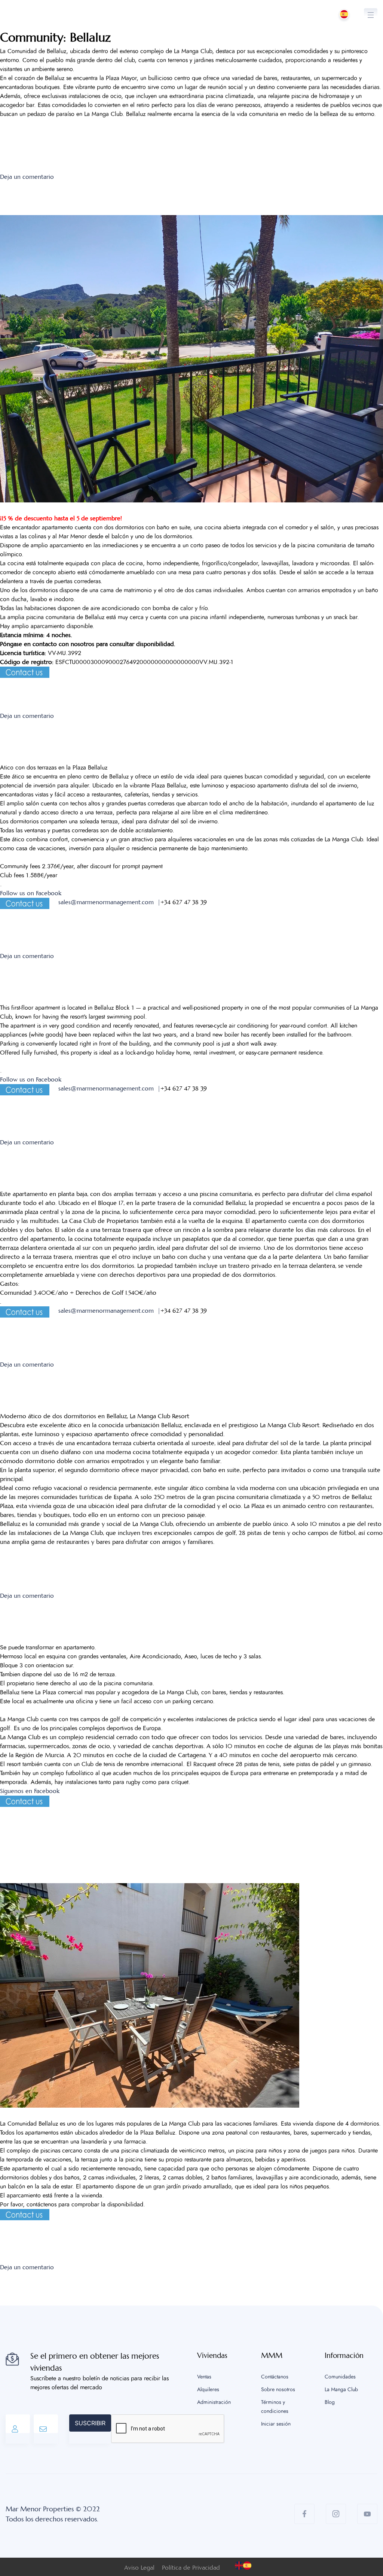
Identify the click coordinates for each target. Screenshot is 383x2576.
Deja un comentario (27, 177)
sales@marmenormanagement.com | (109, 902)
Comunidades (340, 2377)
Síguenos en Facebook (30, 1791)
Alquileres (208, 2390)
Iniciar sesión (276, 2424)
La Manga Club (341, 2390)
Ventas (204, 2377)
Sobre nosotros (278, 2390)
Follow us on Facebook (31, 893)
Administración (214, 2402)
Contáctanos (275, 2377)
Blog (330, 2402)
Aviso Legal (139, 2568)
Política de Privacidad (191, 2568)
